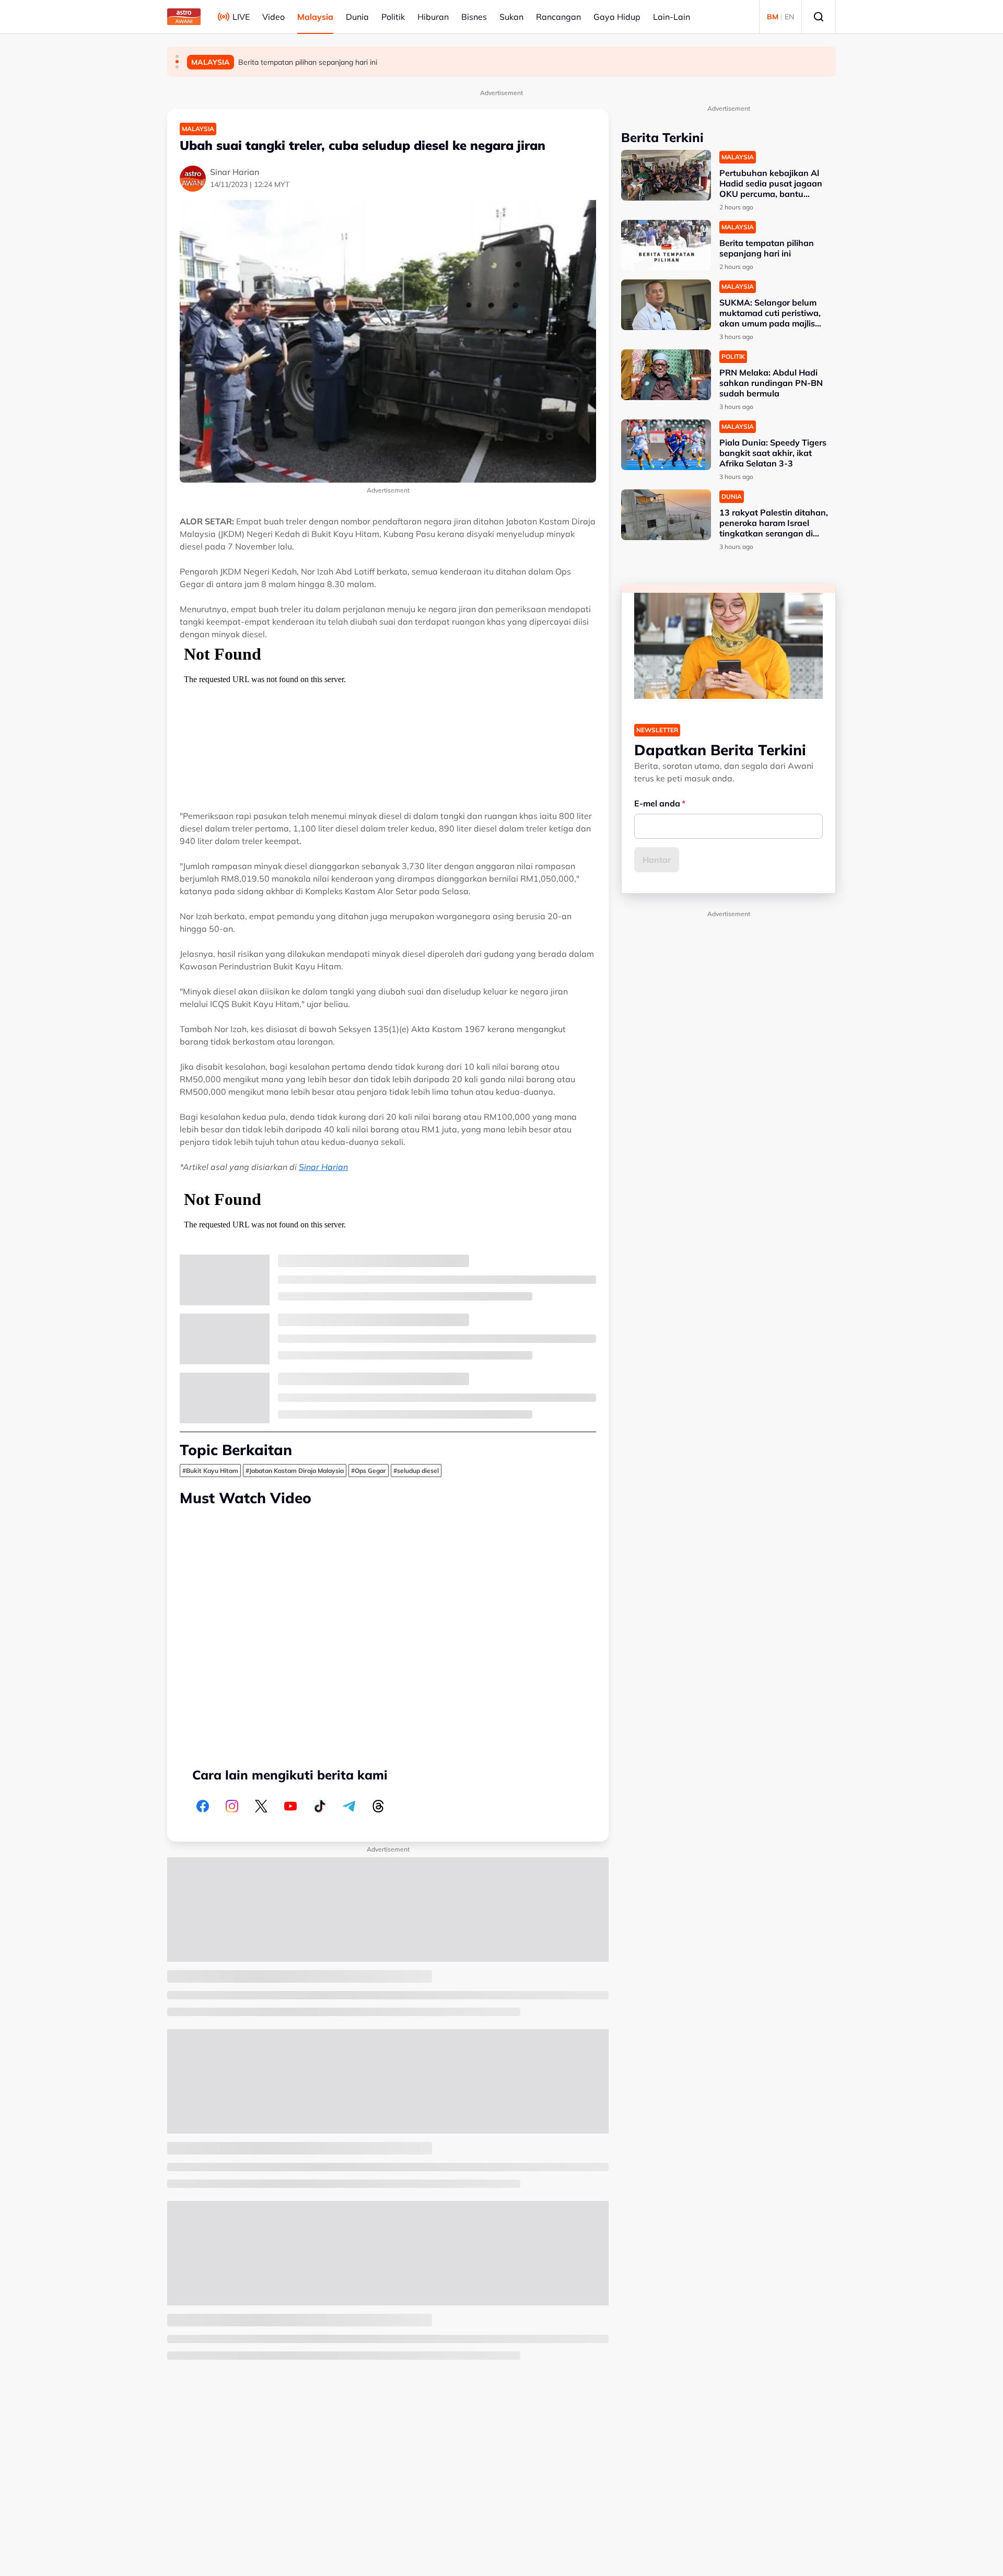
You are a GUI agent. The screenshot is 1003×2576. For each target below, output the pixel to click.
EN (789, 17)
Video (273, 17)
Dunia (357, 17)
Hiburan (433, 17)
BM (773, 17)
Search (819, 17)
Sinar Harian (323, 1167)
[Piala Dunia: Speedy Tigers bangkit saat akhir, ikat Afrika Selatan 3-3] (666, 445)
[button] (177, 56)
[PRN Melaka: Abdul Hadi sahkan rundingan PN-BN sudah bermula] (666, 375)
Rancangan (558, 17)
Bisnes (474, 17)
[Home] (184, 17)
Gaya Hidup (617, 17)
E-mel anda (657, 803)
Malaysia (315, 17)
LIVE (241, 17)
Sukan (511, 17)
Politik (393, 17)
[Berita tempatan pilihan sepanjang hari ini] (666, 245)
